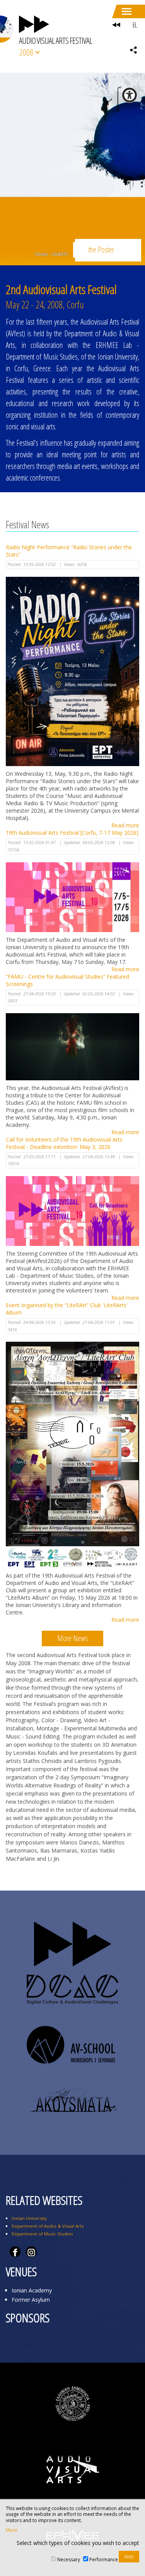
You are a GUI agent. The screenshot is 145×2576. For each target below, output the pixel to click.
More (12, 2530)
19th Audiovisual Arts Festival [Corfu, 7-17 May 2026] (72, 833)
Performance (104, 2560)
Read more (125, 825)
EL (135, 25)
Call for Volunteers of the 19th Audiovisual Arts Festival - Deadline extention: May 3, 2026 (64, 1143)
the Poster (101, 250)
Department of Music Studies (42, 2234)
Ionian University (29, 2218)
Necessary (69, 2560)
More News (72, 1638)
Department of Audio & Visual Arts (48, 2226)
